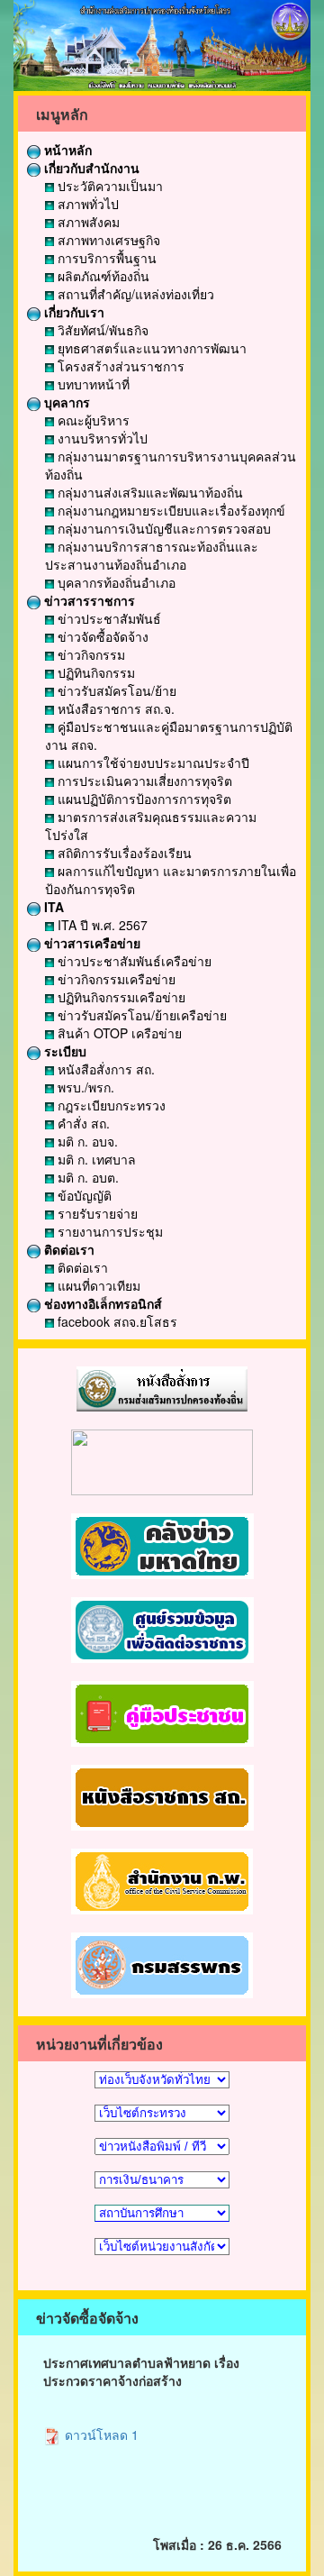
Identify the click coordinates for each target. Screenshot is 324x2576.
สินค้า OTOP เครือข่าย (118, 1033)
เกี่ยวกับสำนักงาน (90, 168)
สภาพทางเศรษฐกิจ (107, 240)
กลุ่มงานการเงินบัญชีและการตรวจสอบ (162, 528)
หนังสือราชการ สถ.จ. (114, 708)
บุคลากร (65, 402)
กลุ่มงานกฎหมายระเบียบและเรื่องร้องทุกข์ (170, 510)
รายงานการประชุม (108, 1231)
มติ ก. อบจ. (86, 1141)
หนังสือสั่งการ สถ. (104, 1069)
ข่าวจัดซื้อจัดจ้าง (101, 636)
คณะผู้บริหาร (92, 420)
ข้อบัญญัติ (83, 1195)
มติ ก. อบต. (86, 1177)
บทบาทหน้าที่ (92, 384)
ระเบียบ (63, 1051)
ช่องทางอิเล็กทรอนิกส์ (101, 1303)
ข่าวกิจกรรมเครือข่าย (115, 979)
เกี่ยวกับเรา (72, 312)
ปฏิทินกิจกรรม (94, 672)
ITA (52, 907)
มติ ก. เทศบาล (95, 1159)
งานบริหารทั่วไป (101, 438)
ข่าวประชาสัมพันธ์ (108, 618)
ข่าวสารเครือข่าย (90, 943)
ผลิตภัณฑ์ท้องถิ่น (102, 276)
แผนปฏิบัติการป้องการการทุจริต (143, 799)
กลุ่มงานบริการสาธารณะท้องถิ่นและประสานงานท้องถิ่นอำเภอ (152, 555)
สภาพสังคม (87, 222)
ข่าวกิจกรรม (90, 654)
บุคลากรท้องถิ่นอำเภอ (115, 582)
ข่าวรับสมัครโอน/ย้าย (115, 690)
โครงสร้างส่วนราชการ (119, 366)
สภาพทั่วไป (86, 204)
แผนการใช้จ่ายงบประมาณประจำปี (152, 763)
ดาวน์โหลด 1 (100, 2434)
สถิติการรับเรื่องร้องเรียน (123, 853)
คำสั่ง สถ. (82, 1123)
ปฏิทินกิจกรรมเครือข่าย (120, 997)
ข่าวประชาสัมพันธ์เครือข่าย (133, 961)
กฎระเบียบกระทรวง (110, 1105)
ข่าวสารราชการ (88, 600)
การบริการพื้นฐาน (105, 258)
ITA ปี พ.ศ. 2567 (101, 925)
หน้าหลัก (66, 150)
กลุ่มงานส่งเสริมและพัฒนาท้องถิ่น (148, 492)
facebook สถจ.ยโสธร (116, 1321)
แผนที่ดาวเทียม (97, 1285)
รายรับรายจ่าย (96, 1213)
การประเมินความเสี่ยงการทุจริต (143, 781)
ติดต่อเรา (67, 1249)
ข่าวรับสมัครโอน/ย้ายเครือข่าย (140, 1015)
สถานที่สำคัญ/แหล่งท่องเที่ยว (134, 294)
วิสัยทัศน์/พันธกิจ (101, 330)
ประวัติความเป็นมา (108, 186)
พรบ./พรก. (84, 1087)
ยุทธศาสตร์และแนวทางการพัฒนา (150, 348)
